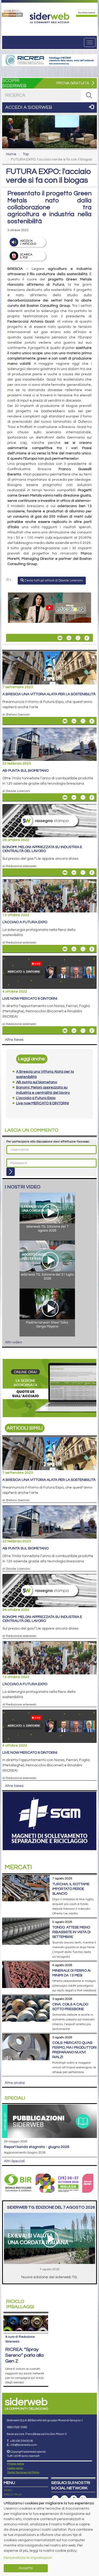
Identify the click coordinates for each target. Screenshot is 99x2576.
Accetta (26, 2568)
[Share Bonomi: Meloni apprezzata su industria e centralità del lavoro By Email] (65, 873)
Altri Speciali (14, 2161)
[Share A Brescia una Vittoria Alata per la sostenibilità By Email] (65, 721)
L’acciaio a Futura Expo (25, 922)
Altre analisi (15, 2083)
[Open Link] (12, 13)
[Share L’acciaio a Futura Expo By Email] (65, 949)
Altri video (13, 1342)
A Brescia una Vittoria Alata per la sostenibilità (49, 694)
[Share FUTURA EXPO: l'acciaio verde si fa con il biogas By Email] (60, 638)
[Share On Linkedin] (69, 638)
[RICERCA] (89, 95)
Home (11, 154)
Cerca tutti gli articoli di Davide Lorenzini (53, 580)
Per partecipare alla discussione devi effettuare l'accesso (48, 1142)
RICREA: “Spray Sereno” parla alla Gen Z (24, 2355)
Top (26, 154)
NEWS (8, 2490)
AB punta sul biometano (25, 771)
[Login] (11, 1172)
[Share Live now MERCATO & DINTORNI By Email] (65, 1031)
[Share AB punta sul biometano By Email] (65, 798)
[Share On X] (78, 638)
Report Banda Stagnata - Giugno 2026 (37, 2147)
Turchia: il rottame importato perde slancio (71, 1889)
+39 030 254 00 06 (22, 2441)
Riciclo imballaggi (20, 2304)
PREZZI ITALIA (13, 2495)
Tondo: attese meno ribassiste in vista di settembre (71, 1932)
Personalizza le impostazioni (28, 2558)
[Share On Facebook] (87, 638)
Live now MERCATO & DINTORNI (30, 999)
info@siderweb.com (24, 2445)
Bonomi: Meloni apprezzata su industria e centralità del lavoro (42, 849)
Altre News (14, 1040)
